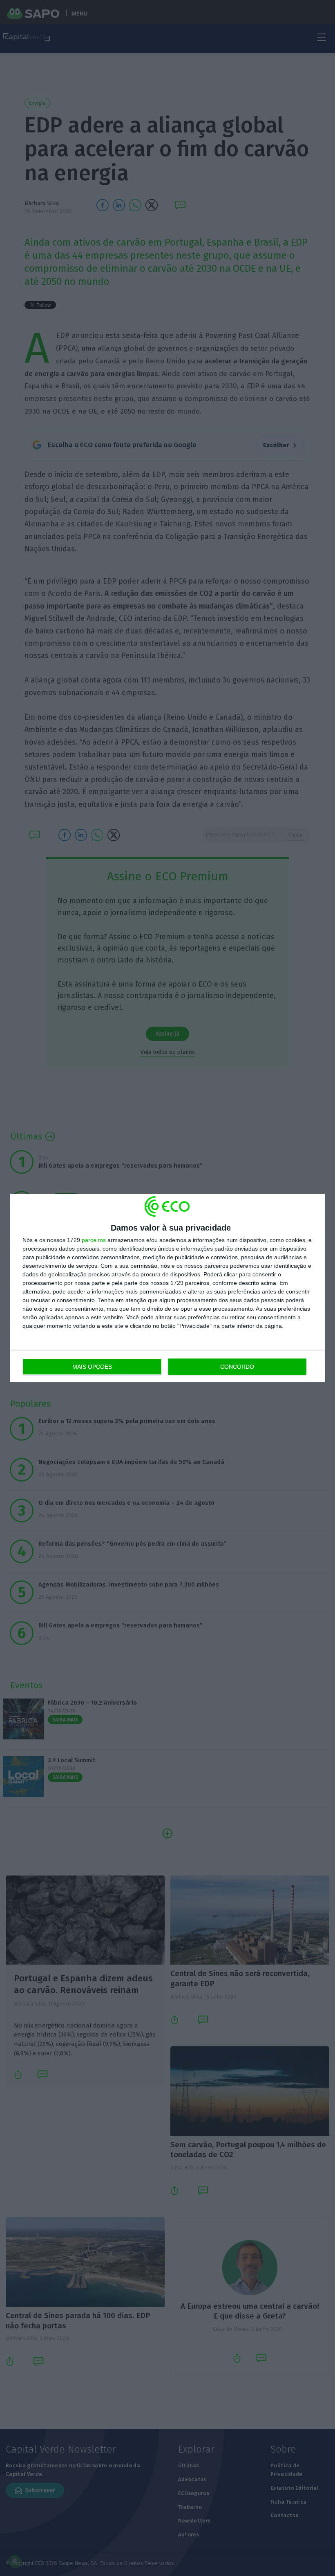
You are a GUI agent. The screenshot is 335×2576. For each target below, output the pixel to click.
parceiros (94, 1240)
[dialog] (167, 1288)
